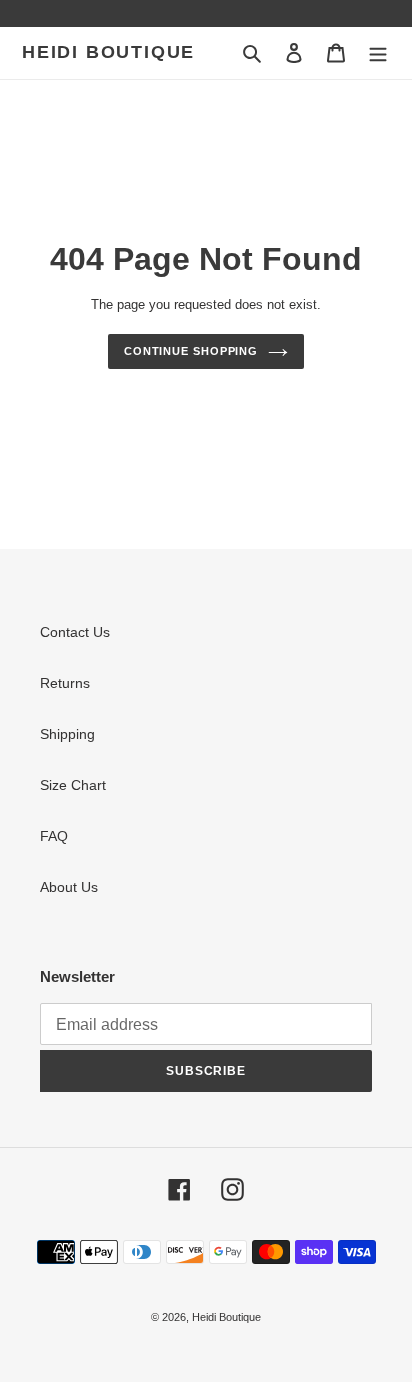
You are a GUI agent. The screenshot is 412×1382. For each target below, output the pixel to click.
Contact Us (75, 632)
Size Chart (73, 785)
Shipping (67, 734)
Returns (65, 683)
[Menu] (378, 52)
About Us (69, 887)
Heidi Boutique (108, 52)
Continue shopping (191, 351)
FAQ (54, 836)
